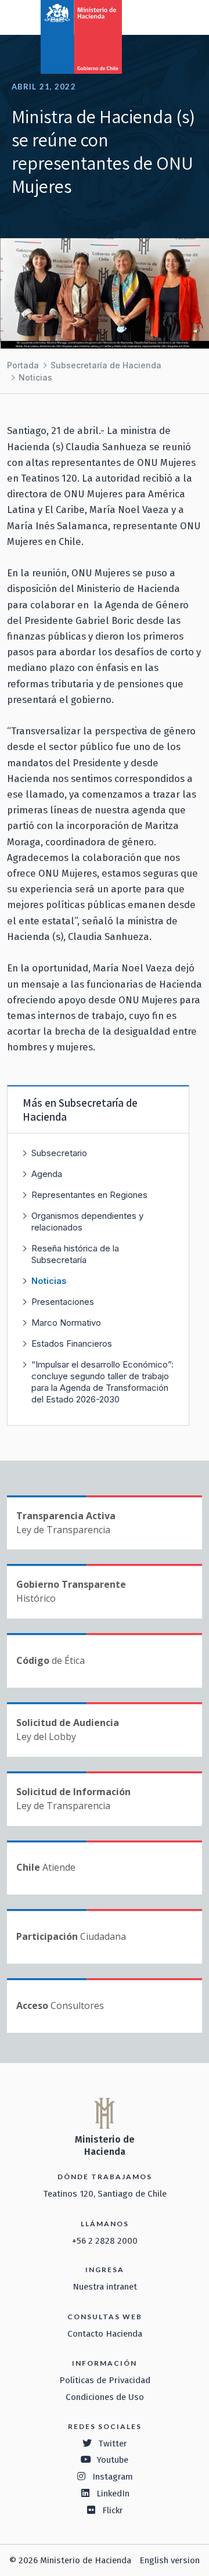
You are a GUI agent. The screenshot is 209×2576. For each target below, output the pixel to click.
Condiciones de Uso (105, 2397)
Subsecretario (59, 1153)
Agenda (47, 1174)
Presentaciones (63, 1302)
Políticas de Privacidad (105, 2380)
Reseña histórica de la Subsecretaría (75, 1254)
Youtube (113, 2460)
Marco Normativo (66, 1323)
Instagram (113, 2477)
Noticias (35, 377)
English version (170, 2560)
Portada (23, 365)
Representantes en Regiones (89, 1195)
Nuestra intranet (105, 2287)
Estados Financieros (72, 1343)
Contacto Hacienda (105, 2334)
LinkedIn (113, 2494)
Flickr (113, 2510)
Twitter (113, 2444)
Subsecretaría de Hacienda (106, 365)
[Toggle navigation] (152, 16)
